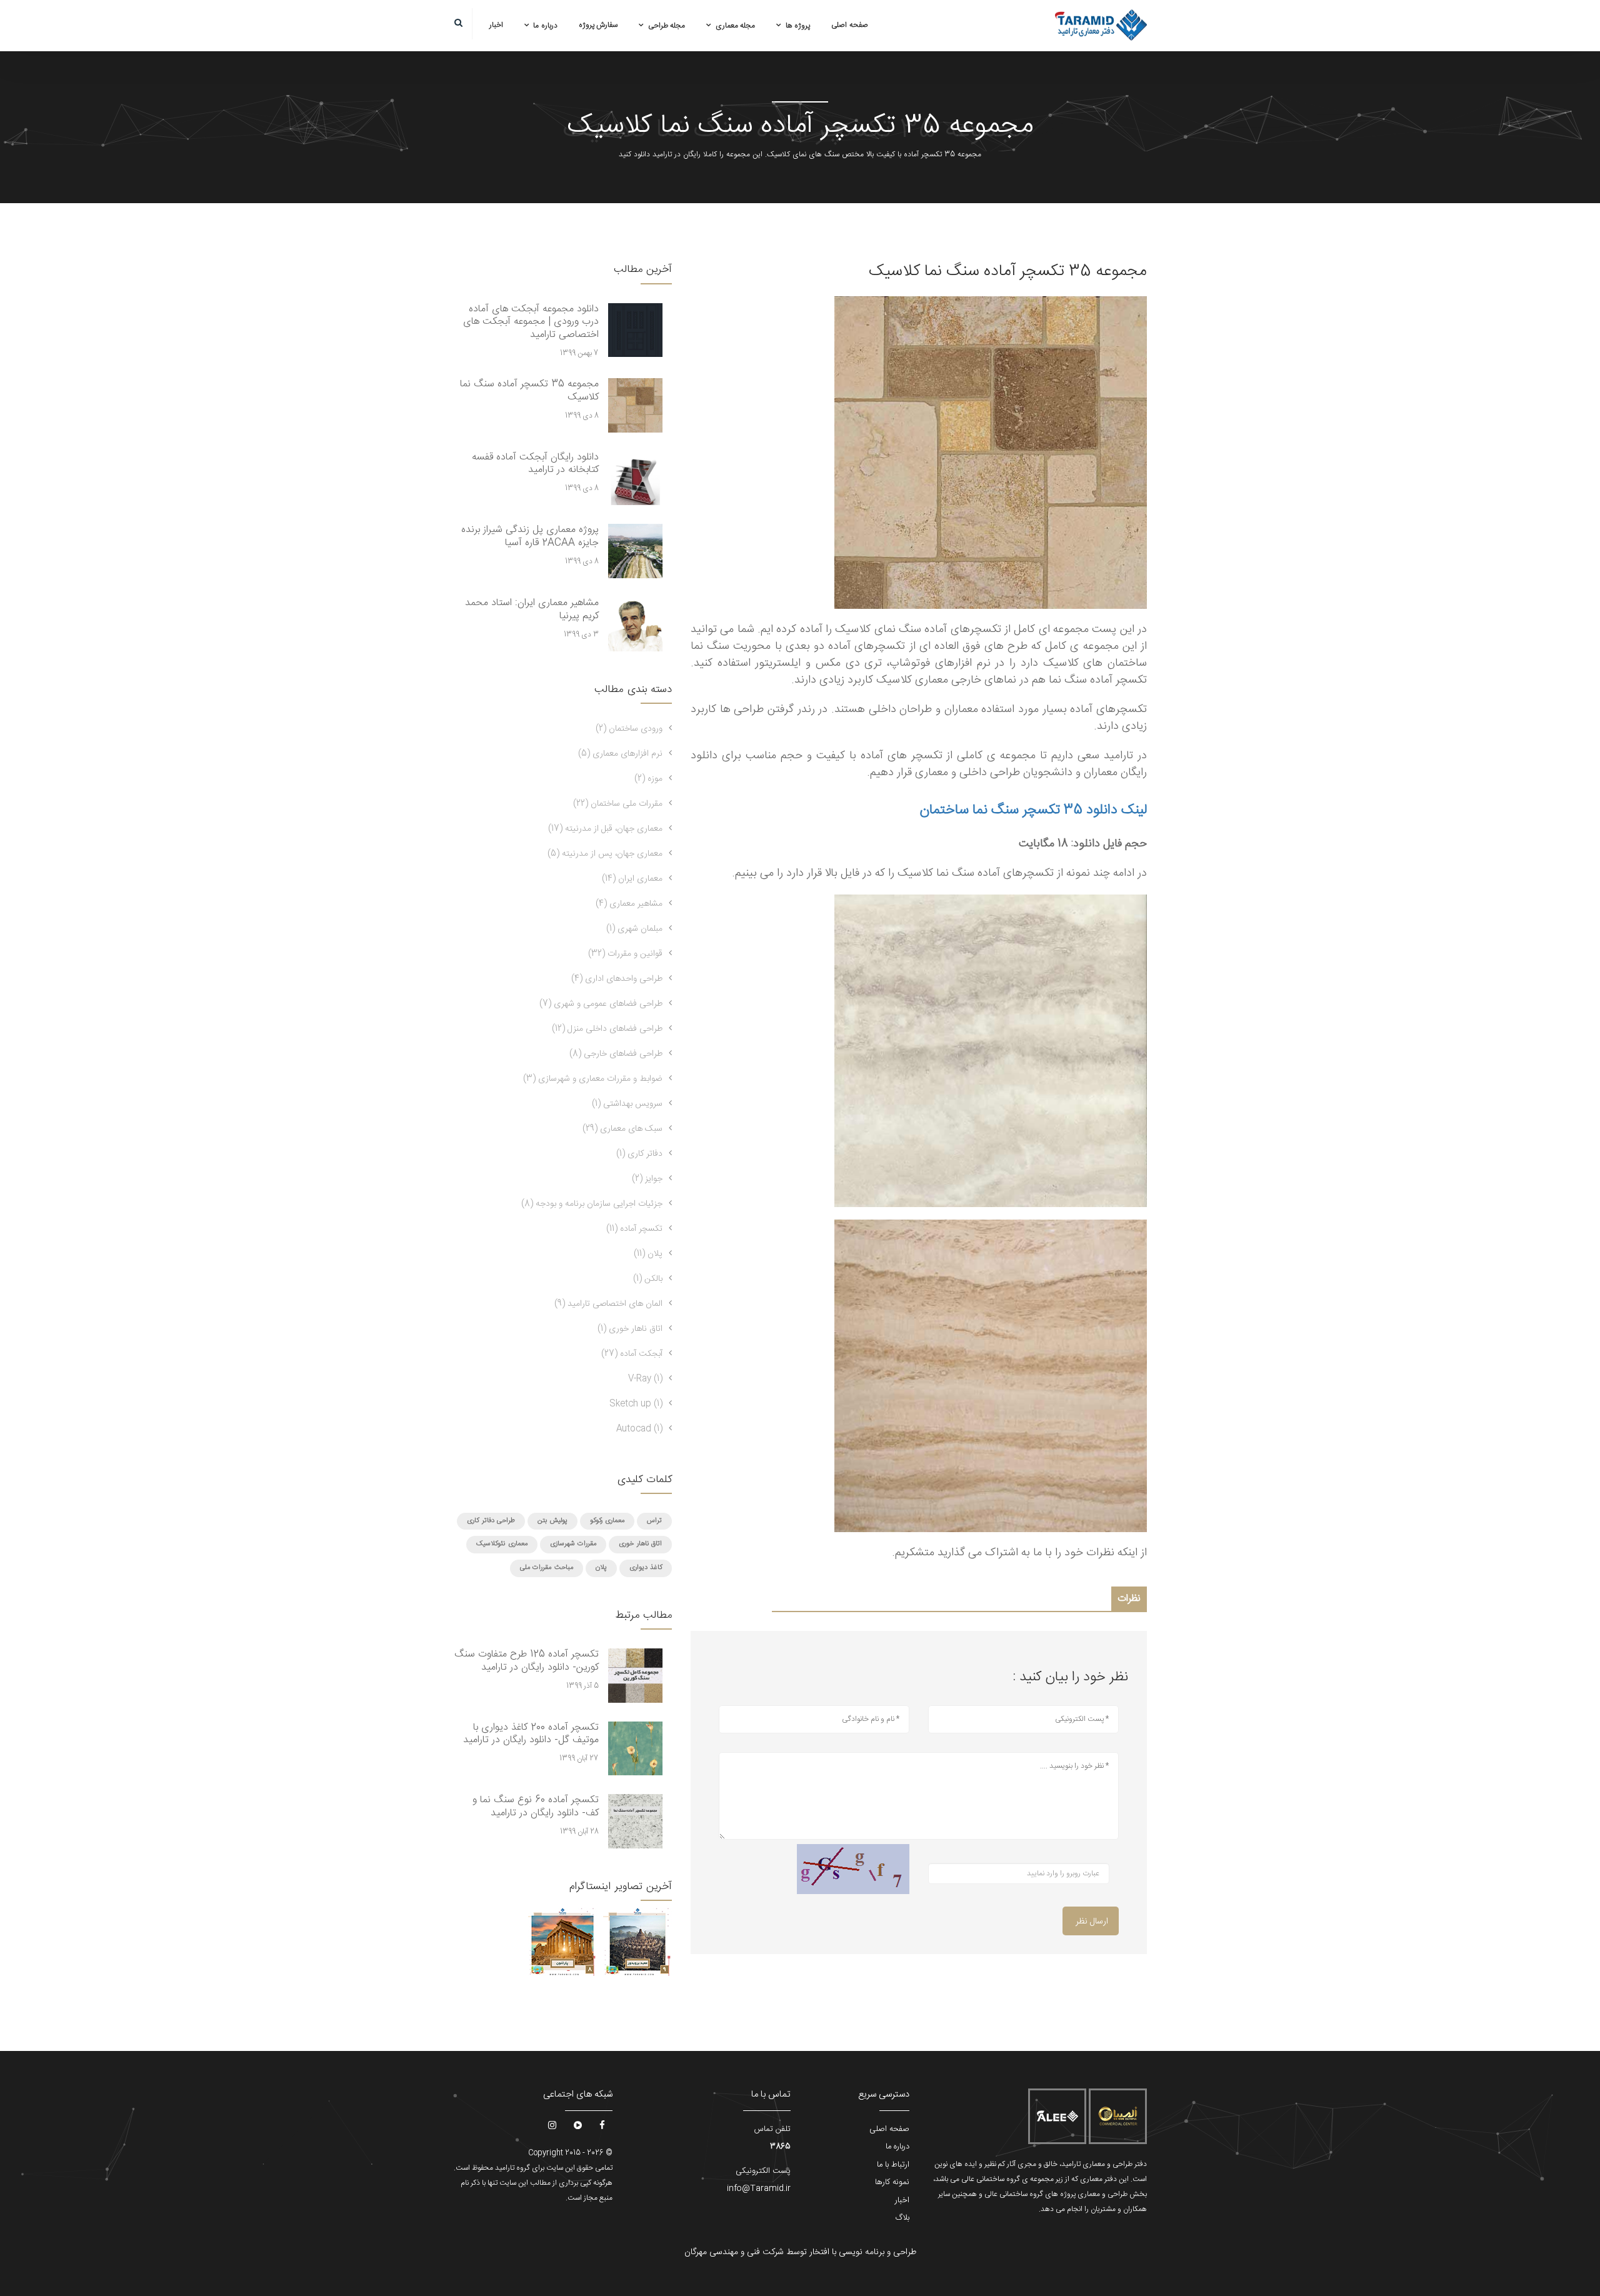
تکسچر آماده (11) (634, 1229)
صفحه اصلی (850, 25)
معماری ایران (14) (632, 879)
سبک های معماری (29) (622, 1129)
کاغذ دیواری (646, 1568)
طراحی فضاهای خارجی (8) (616, 1054)
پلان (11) (648, 1254)
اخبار (496, 25)
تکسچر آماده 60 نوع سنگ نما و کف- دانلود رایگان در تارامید (536, 1807)
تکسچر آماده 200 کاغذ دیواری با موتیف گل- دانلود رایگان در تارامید (531, 1734)
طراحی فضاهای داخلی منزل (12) (607, 1029)
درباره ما (545, 26)
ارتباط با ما (893, 2165)
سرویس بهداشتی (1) (627, 1104)
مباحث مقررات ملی (547, 1568)
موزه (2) (648, 779)
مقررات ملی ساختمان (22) (618, 804)
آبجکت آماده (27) (632, 1354)
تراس (654, 1521)
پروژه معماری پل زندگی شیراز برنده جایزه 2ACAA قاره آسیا (530, 536)
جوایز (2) (647, 1179)
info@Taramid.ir (759, 2188)
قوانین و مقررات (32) (625, 954)
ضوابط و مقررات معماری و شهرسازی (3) (593, 1079)
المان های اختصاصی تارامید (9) (608, 1304)
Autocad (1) (639, 1429)
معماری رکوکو (607, 1521)
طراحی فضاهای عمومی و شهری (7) (601, 1004)
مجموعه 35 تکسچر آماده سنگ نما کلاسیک (529, 391)
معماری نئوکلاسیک (502, 1544)
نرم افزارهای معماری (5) (620, 754)
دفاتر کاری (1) (639, 1154)
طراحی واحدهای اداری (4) (617, 979)
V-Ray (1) (645, 1379)
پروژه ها (798, 26)
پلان (601, 1568)
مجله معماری (736, 26)
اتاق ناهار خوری (640, 1544)
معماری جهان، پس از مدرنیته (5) (605, 854)
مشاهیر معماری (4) (629, 904)
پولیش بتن (552, 1521)
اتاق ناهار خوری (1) (630, 1329)
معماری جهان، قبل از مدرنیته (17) (605, 829)
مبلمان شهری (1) (634, 929)
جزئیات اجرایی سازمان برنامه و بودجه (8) (592, 1204)
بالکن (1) (648, 1279)
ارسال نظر (1092, 1922)
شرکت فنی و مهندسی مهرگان (734, 2252)
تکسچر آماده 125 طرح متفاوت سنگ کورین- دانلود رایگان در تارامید (527, 1661)
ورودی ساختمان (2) (629, 729)
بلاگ (902, 2218)
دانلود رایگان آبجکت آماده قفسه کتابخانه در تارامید (535, 464)
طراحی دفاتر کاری (491, 1521)
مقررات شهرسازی (573, 1544)
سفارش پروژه (598, 25)
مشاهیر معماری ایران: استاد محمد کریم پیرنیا (532, 609)
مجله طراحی (667, 26)
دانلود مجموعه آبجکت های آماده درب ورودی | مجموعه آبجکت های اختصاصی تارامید (531, 322)
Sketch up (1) (636, 1404)
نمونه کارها (892, 2182)
